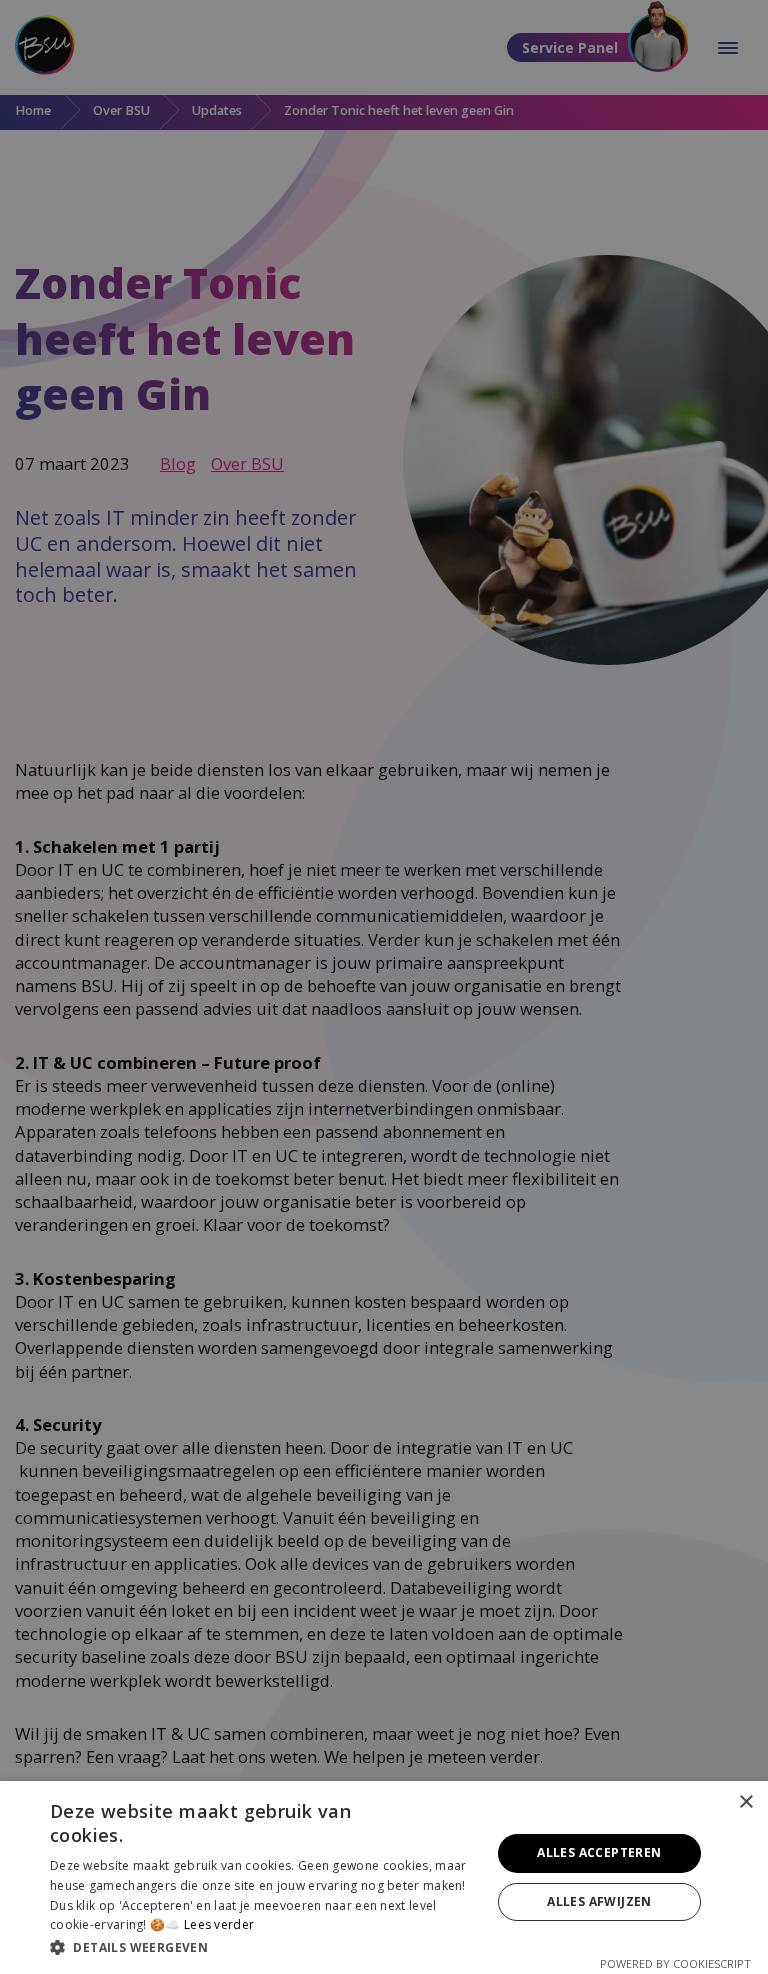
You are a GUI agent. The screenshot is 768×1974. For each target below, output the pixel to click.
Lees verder (219, 1924)
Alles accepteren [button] (599, 1852)
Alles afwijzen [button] (599, 1901)
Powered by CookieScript (675, 1963)
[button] (264, 1947)
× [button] (745, 1802)
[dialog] (384, 1877)
